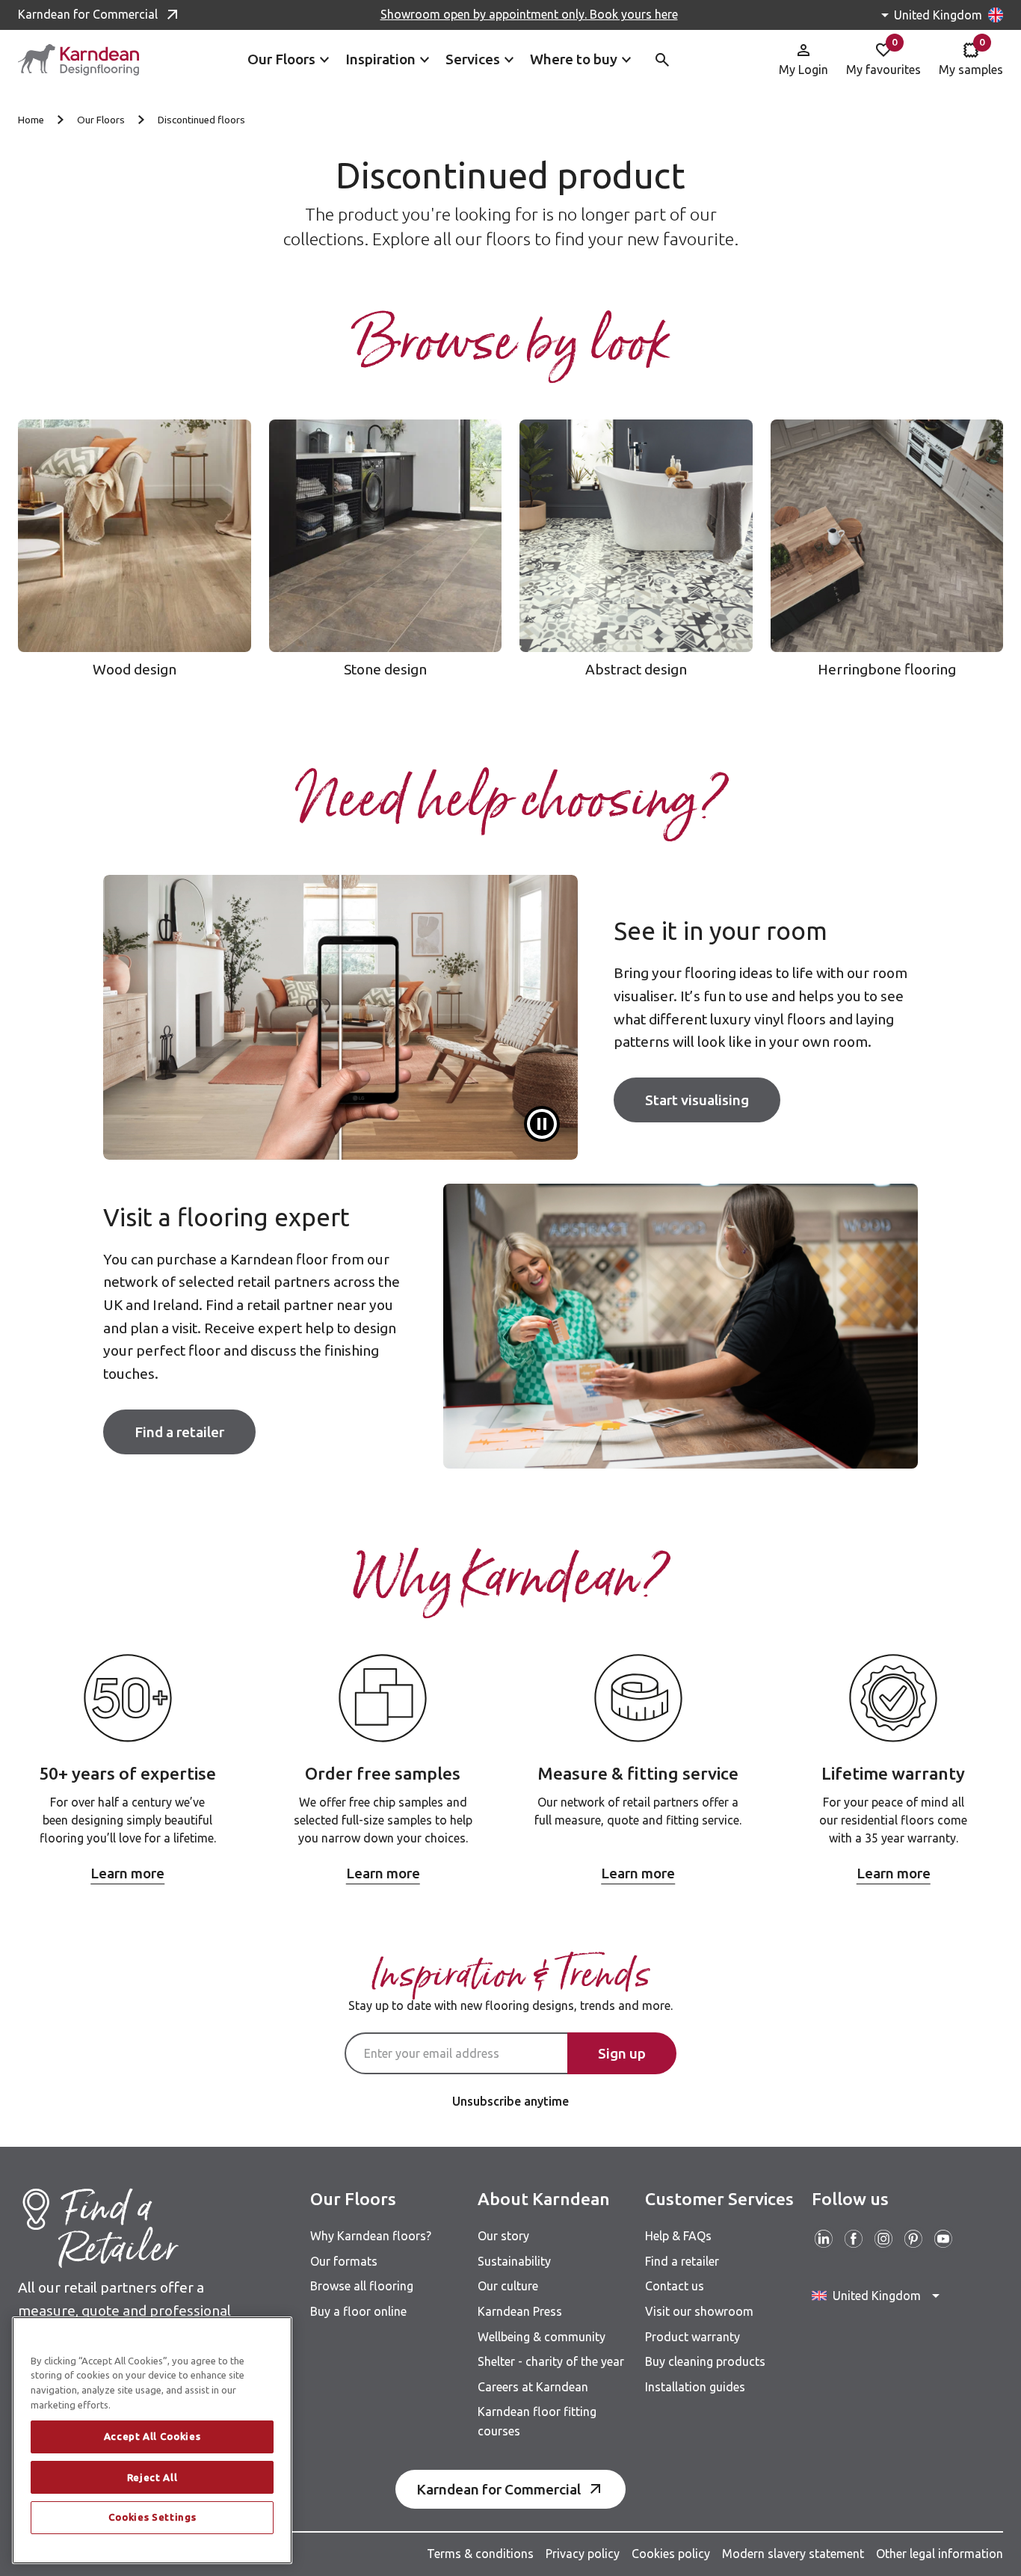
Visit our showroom (699, 2311)
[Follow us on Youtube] (943, 2239)
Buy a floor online (358, 2311)
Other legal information (940, 2554)
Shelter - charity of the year (551, 2361)
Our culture (508, 2286)
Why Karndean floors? (371, 2236)
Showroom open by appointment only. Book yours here (529, 14)
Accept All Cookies (152, 2437)
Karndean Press (520, 2311)
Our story (503, 2236)
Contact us (675, 2286)
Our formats (344, 2261)
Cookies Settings (152, 2518)
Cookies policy (671, 2554)
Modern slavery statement (793, 2554)
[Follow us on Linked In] (824, 2239)
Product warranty (693, 2337)
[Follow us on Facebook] (854, 2239)
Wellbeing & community (542, 2337)
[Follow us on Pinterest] (913, 2239)
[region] (152, 2440)
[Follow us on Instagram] (883, 2239)
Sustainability (514, 2261)
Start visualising (697, 1100)
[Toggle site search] (662, 60)
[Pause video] (542, 1124)
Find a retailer (179, 1432)
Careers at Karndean (533, 2387)
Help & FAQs (678, 2236)
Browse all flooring (362, 2286)
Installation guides (695, 2387)
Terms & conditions (480, 2554)
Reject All (152, 2477)
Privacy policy (583, 2554)
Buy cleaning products (705, 2361)
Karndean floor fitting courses (537, 2421)
